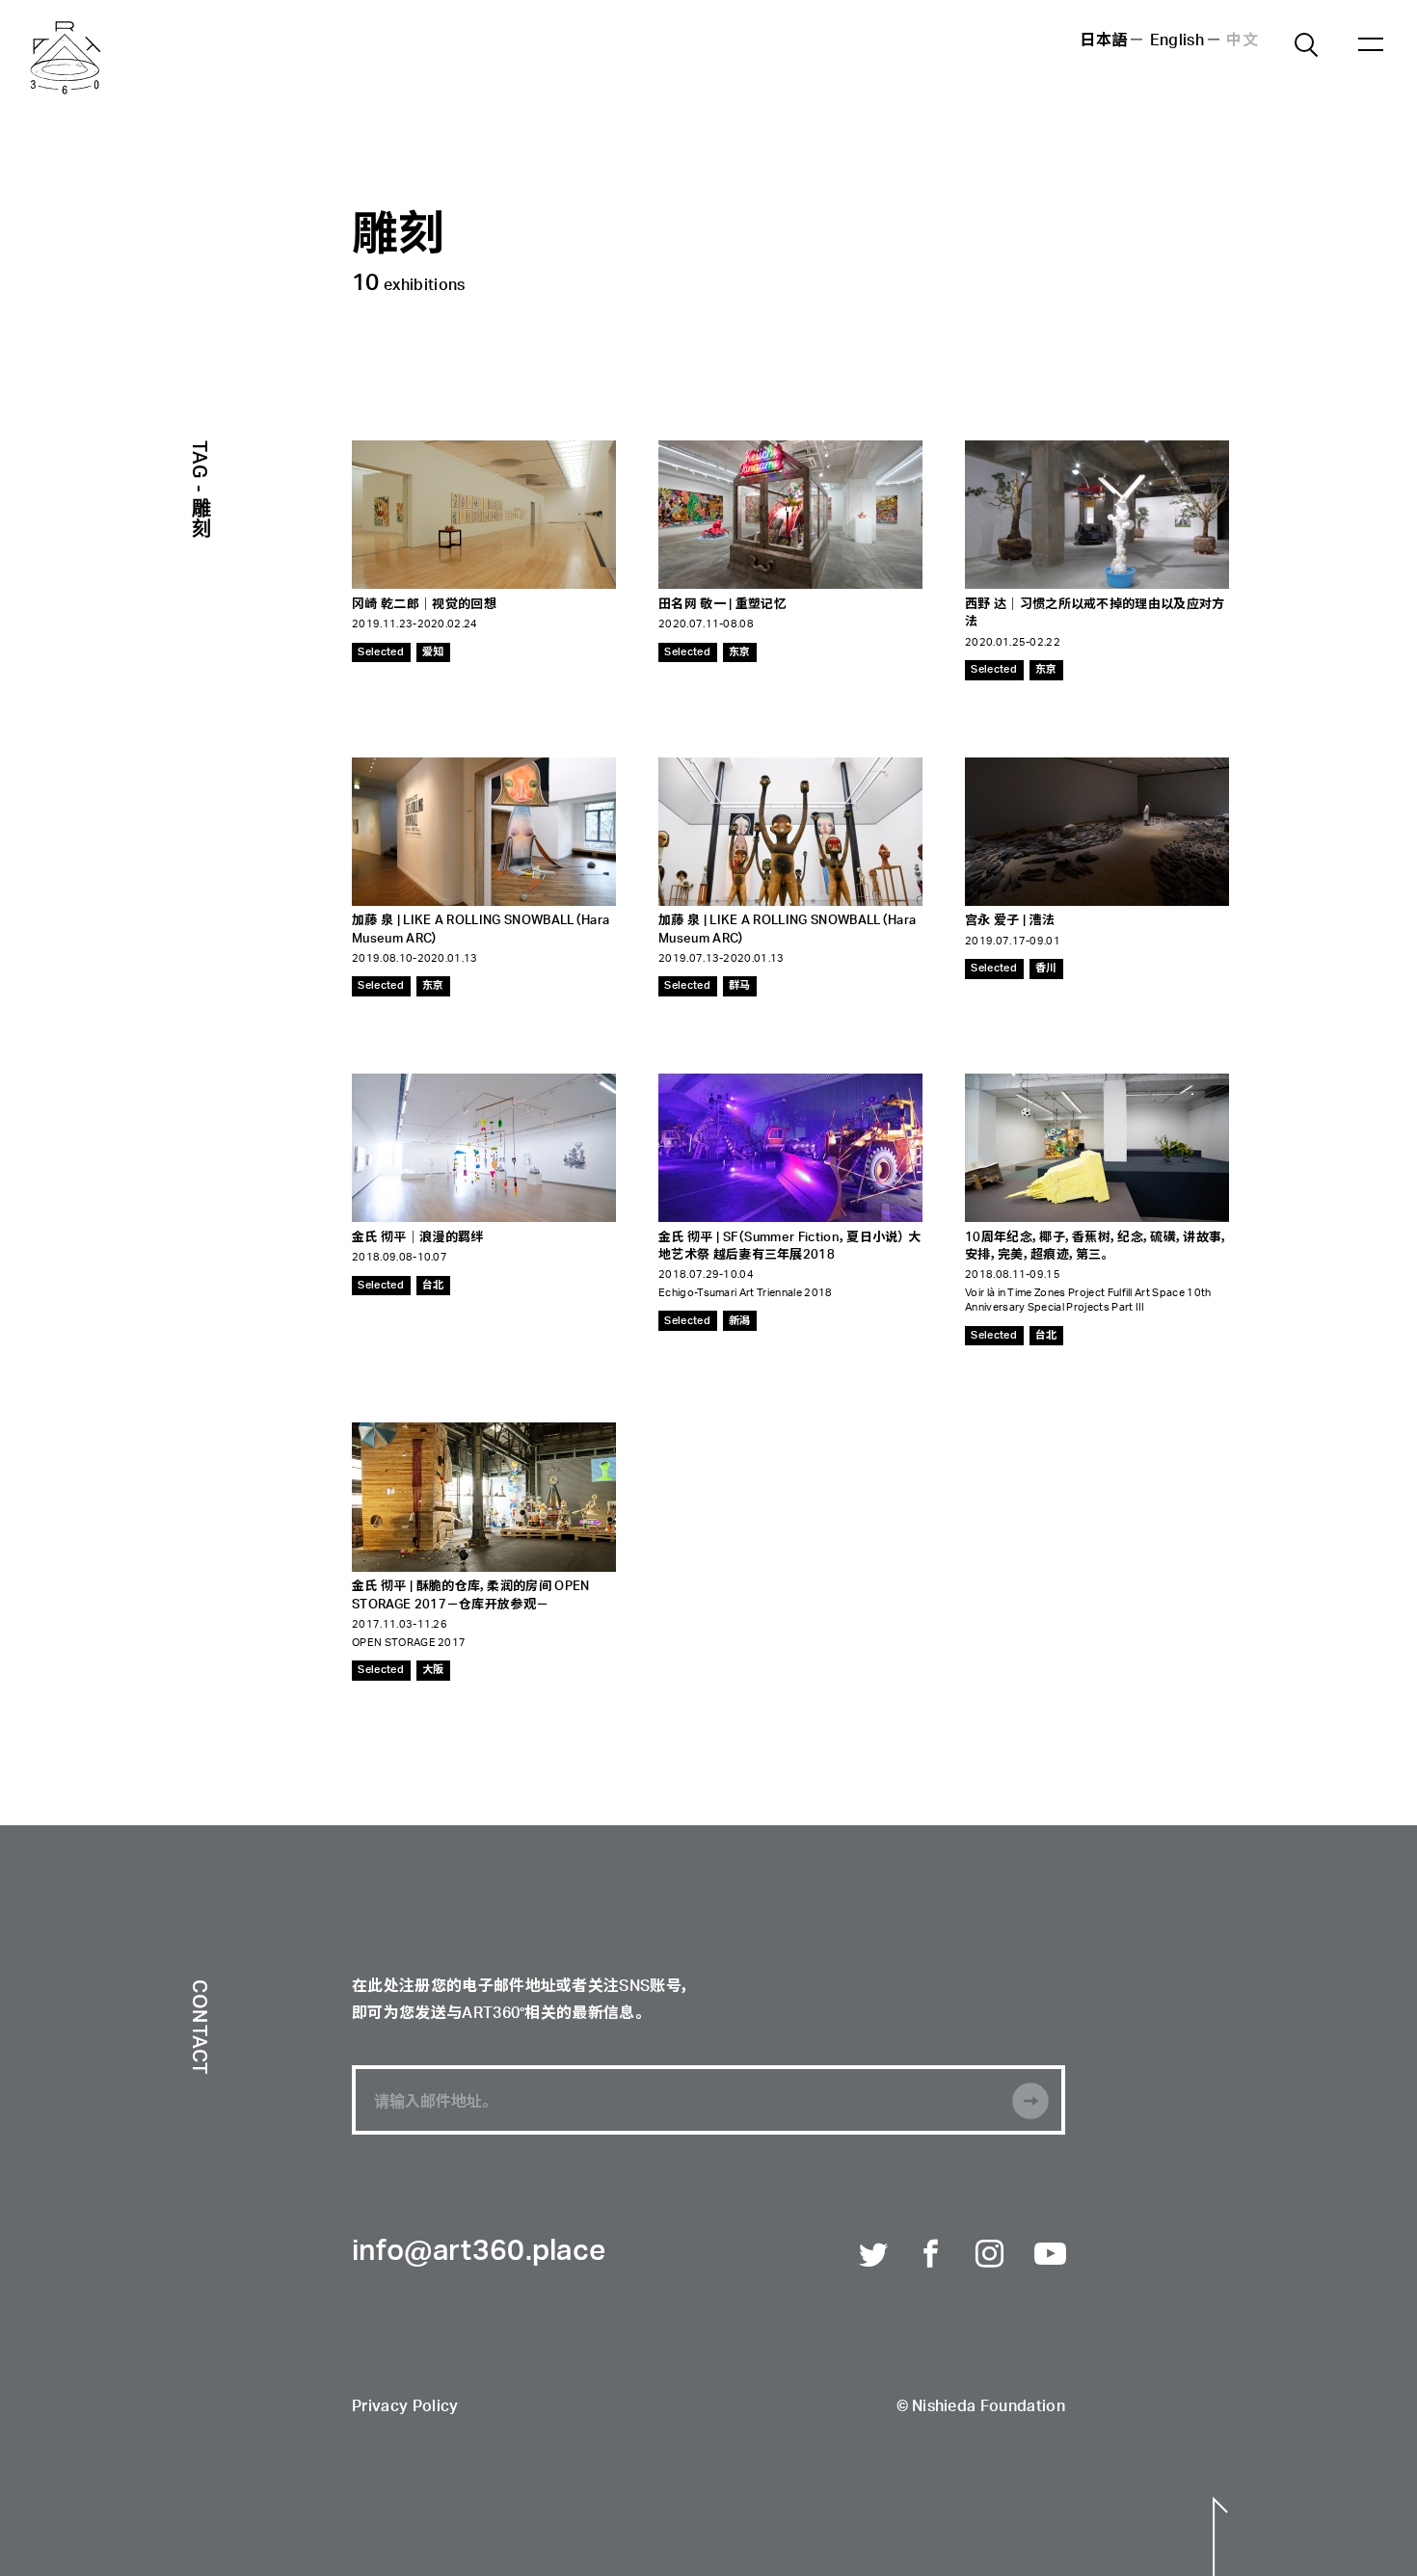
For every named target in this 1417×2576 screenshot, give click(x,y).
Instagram (991, 2255)
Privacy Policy (405, 2407)
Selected (381, 652)
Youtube (1050, 2255)
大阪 (433, 1670)
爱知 (433, 652)
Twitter (874, 2255)
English (1177, 41)
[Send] (1030, 2101)
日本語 (1103, 41)
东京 (740, 652)
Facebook (932, 2255)
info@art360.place (479, 2252)
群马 (740, 985)
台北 (433, 1285)
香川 (1046, 968)
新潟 (740, 1321)
